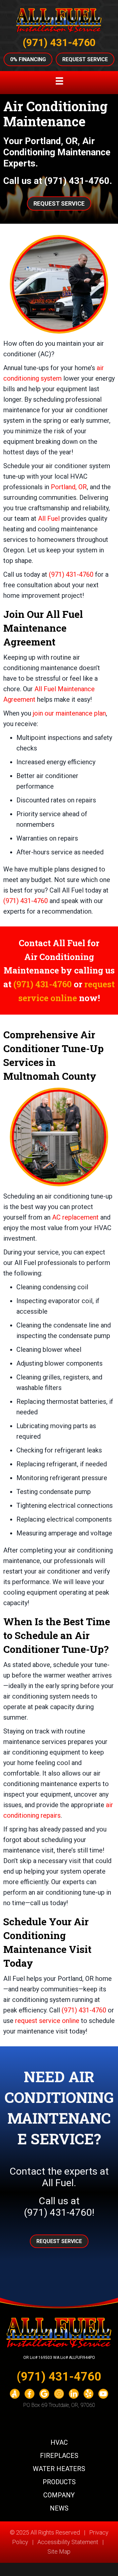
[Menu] (59, 81)
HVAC (59, 2442)
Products (59, 2482)
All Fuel (49, 518)
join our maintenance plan (69, 713)
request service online (47, 2021)
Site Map (59, 2551)
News (59, 2508)
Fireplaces (59, 2456)
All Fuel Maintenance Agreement (43, 628)
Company (59, 2495)
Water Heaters (59, 2469)
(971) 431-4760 (59, 43)
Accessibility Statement (68, 2542)
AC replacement (75, 1217)
